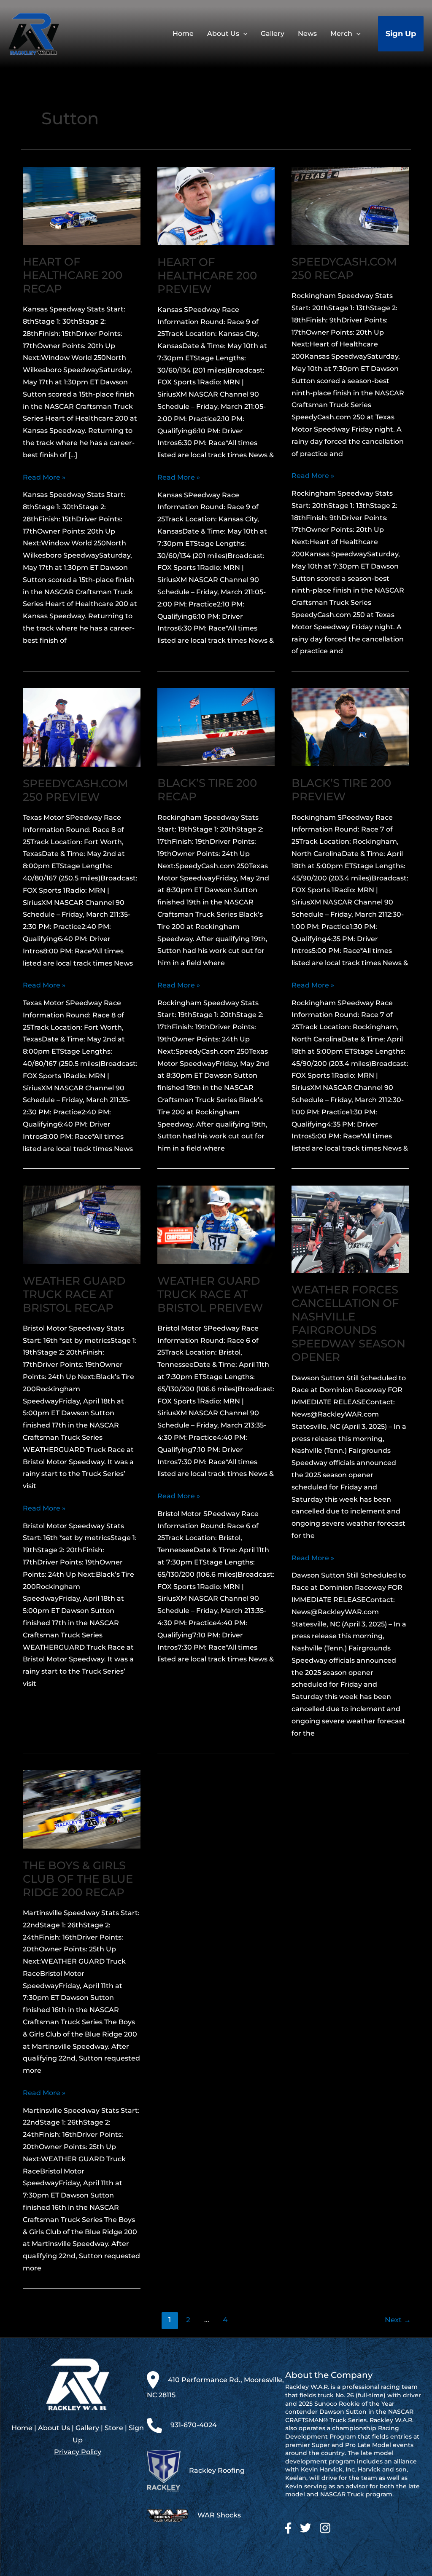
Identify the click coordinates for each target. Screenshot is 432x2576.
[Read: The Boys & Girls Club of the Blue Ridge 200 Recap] (82, 1809)
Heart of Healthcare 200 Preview (207, 276)
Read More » (44, 478)
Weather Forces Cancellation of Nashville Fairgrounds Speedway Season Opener (348, 1323)
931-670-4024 (194, 2425)
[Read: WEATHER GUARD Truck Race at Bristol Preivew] (216, 1224)
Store (114, 2428)
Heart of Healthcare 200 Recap (73, 275)
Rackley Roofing (217, 2470)
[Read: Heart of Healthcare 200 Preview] (216, 205)
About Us (54, 2428)
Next (398, 2320)
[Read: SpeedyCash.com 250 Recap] (350, 205)
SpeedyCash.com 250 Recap (344, 268)
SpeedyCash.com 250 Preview (76, 790)
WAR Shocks (219, 2515)
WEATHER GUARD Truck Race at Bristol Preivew (210, 1294)
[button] (243, 34)
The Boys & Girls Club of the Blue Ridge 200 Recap (78, 1879)
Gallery (87, 2428)
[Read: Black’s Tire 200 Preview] (350, 727)
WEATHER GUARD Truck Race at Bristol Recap (74, 1294)
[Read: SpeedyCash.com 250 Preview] (82, 727)
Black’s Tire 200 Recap (207, 790)
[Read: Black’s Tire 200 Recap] (216, 727)
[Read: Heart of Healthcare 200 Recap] (82, 205)
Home (22, 2428)
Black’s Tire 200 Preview (341, 790)
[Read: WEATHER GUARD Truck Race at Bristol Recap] (82, 1224)
